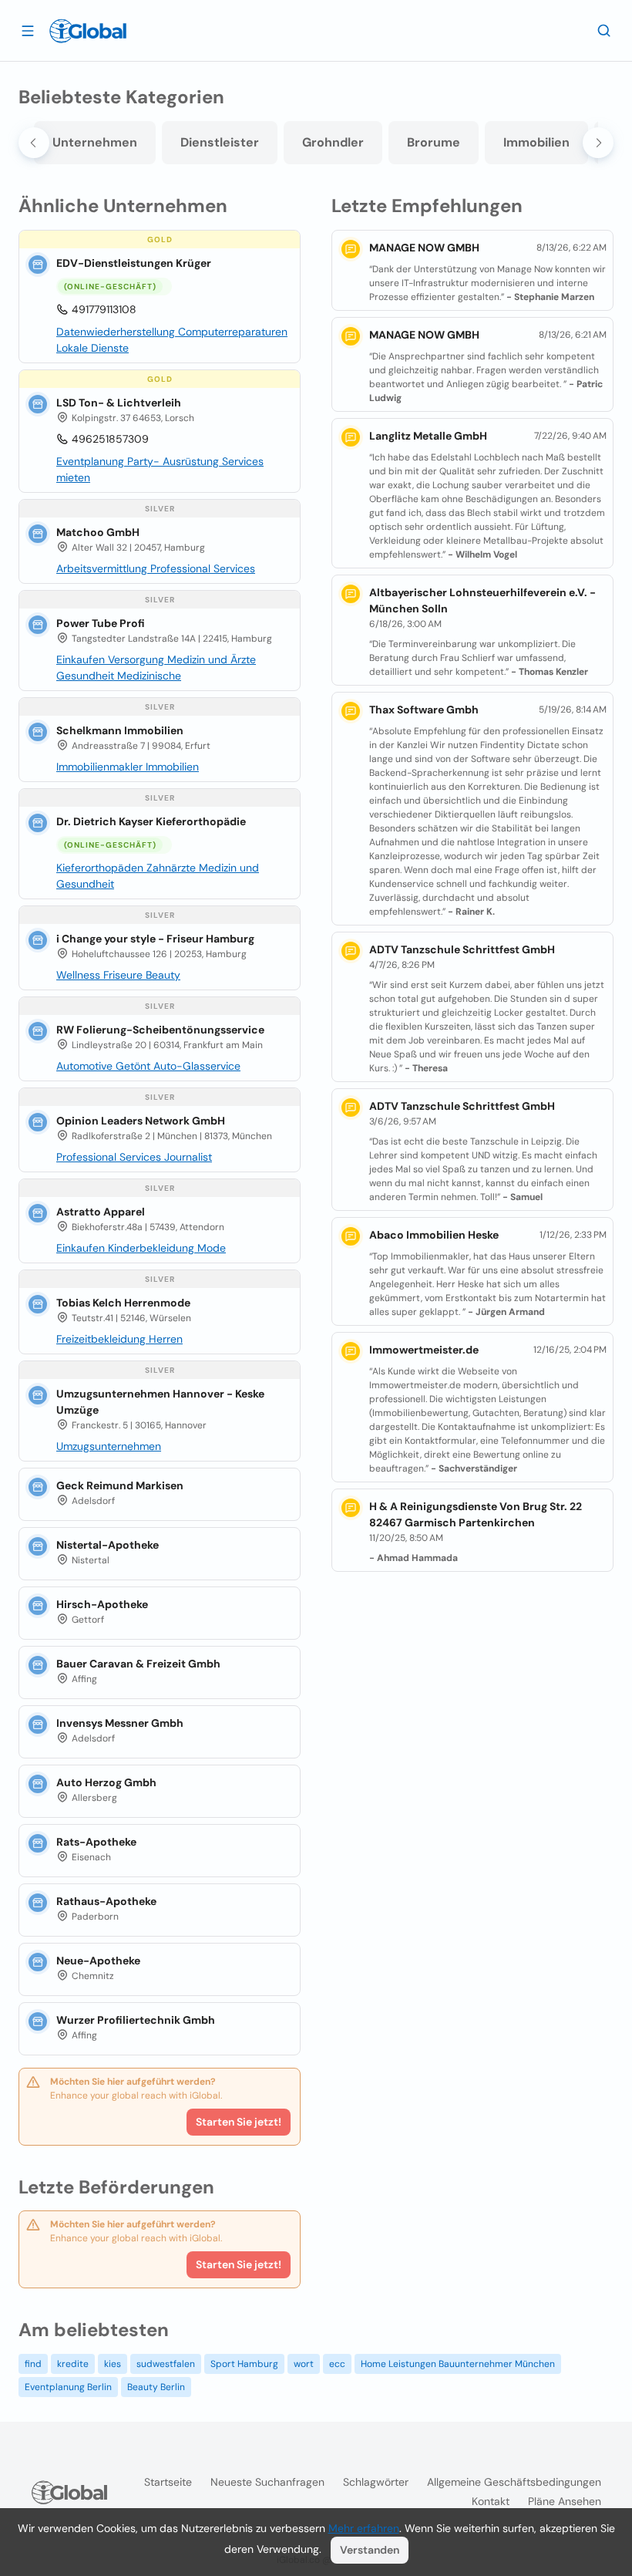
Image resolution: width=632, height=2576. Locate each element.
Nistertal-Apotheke (108, 1545)
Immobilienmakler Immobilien (128, 767)
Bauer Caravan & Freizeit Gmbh (138, 1664)
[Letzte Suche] (604, 30)
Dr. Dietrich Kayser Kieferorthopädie (151, 821)
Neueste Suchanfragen (267, 2482)
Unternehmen (95, 142)
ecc (337, 2364)
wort (304, 2364)
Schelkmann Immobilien (120, 730)
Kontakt (491, 2501)
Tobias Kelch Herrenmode (123, 1303)
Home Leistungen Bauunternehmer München (458, 2364)
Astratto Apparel (101, 1212)
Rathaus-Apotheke (106, 1901)
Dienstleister (220, 142)
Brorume (434, 142)
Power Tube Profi (101, 623)
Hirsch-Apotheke (102, 1604)
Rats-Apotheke (96, 1842)
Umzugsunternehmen (109, 1446)
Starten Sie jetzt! (239, 2122)
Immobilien (536, 142)
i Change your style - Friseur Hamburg (155, 939)
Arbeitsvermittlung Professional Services (156, 568)
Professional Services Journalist (134, 1157)
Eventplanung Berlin (68, 2387)
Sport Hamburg (244, 2364)
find (33, 2364)
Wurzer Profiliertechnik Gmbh (136, 2020)
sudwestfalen (166, 2364)
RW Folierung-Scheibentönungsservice (160, 1030)
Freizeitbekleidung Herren (119, 1339)
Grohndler (333, 142)
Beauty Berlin (156, 2387)
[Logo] (88, 31)
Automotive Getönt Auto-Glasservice (148, 1066)
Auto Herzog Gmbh (106, 1782)
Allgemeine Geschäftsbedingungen (514, 2482)
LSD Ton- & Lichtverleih (119, 403)
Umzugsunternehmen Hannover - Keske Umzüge (160, 1402)
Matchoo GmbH (98, 532)
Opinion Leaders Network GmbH (141, 1121)
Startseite (168, 2482)
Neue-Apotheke (98, 1961)
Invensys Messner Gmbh (120, 1723)
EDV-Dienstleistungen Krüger (134, 263)
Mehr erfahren (364, 2528)
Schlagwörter (376, 2482)
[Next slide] (598, 143)
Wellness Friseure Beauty (118, 975)
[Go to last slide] (34, 143)
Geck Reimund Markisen (120, 1485)
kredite (73, 2364)
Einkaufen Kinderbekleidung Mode (141, 1248)
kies (113, 2364)
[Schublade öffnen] (28, 30)
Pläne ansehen (565, 2501)
